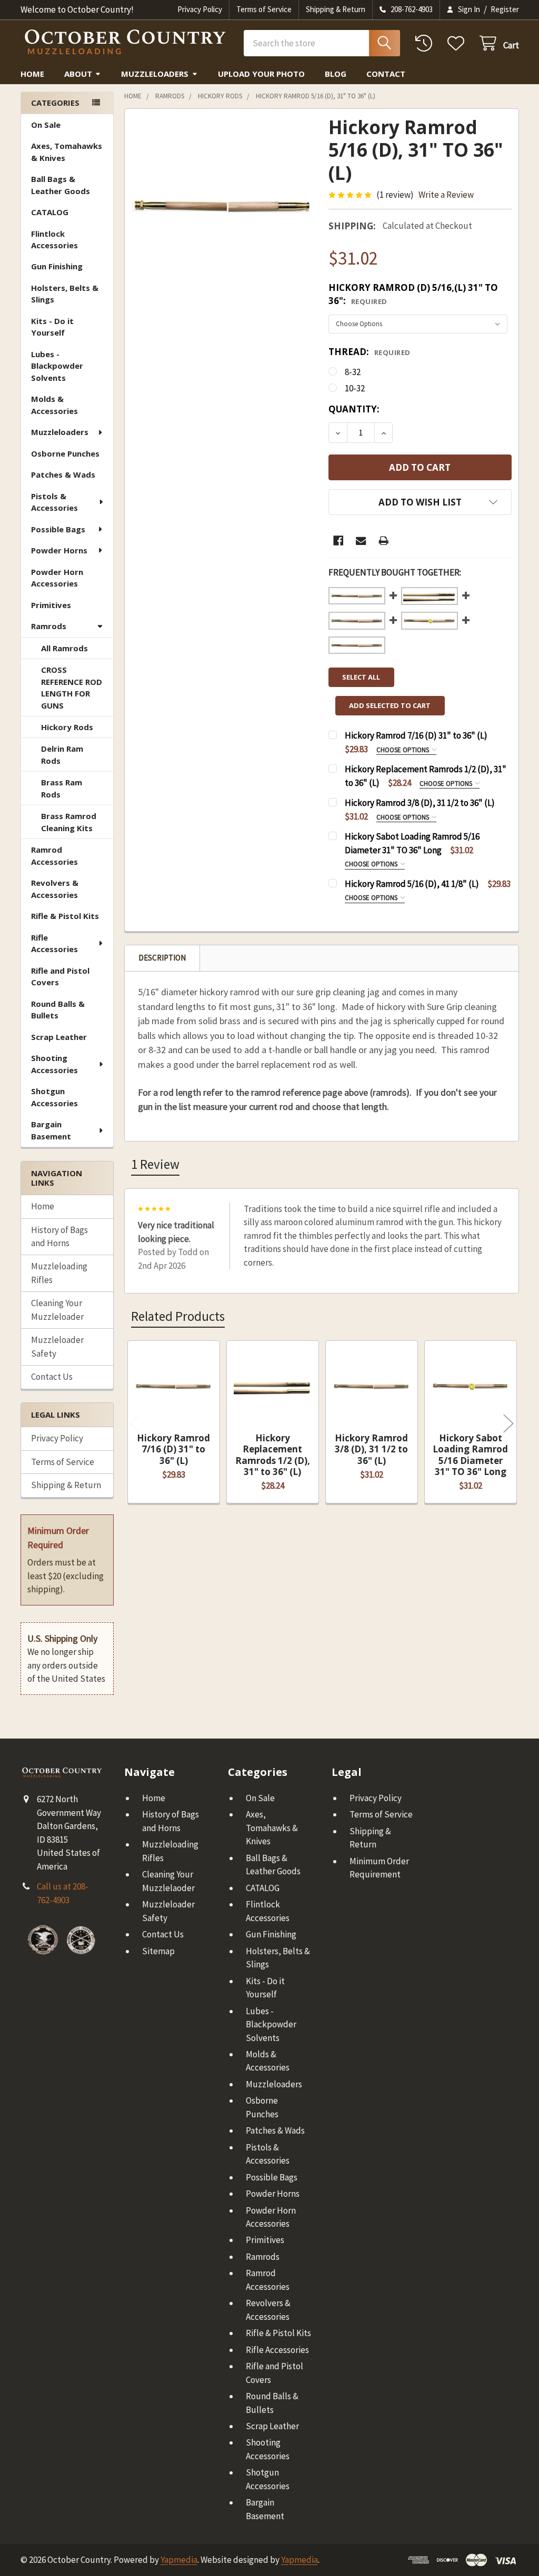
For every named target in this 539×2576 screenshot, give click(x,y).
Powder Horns (59, 550)
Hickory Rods (67, 727)
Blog (336, 74)
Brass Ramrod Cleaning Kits (69, 822)
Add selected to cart (390, 705)
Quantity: (354, 409)
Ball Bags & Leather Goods (61, 185)
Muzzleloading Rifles (59, 1273)
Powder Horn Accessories (57, 578)
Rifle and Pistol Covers (60, 977)
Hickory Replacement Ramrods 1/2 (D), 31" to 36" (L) (273, 1455)
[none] (223, 207)
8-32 (353, 372)
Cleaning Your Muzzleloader (57, 1310)
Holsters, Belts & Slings (65, 294)
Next (508, 1423)
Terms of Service (264, 9)
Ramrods (49, 626)
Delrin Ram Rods (62, 755)
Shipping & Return (336, 9)
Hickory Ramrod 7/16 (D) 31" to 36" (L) (173, 1449)
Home (32, 74)
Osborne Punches (65, 453)
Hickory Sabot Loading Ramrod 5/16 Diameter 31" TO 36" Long (470, 1455)
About (78, 74)
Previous (135, 1423)
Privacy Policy (200, 9)
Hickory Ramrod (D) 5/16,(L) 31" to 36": (413, 294)
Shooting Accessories (54, 1064)
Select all (361, 677)
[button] (420, 502)
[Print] (383, 541)
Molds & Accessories (54, 405)
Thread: (370, 352)
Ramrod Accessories (54, 856)
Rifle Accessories (54, 943)
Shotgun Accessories (54, 1097)
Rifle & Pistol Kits (65, 916)
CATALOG (50, 212)
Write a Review (446, 195)
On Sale (46, 125)
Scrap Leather (59, 1037)
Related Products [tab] (178, 1316)
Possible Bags (58, 529)
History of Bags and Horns (59, 1237)
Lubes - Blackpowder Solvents (57, 366)
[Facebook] (338, 541)
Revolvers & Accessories (55, 889)
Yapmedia (179, 2560)
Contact (386, 74)
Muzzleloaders (155, 74)
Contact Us (52, 1377)
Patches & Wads (63, 474)
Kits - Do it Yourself (52, 327)
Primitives (51, 605)
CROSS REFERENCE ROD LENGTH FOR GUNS (72, 688)
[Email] (361, 541)
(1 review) (395, 195)
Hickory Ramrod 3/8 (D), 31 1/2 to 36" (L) (371, 1449)
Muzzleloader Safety (57, 1347)
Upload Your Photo (261, 74)
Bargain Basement (51, 1130)
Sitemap (158, 1951)
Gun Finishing (57, 266)
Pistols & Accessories (54, 502)
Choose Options (403, 750)
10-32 (355, 388)
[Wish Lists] (458, 43)
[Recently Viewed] (426, 43)
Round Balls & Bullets (58, 1010)
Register (505, 9)
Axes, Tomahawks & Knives (67, 152)
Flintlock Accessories (54, 240)
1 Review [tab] (155, 1164)
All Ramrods (64, 648)
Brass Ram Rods (62, 788)
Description (162, 958)
